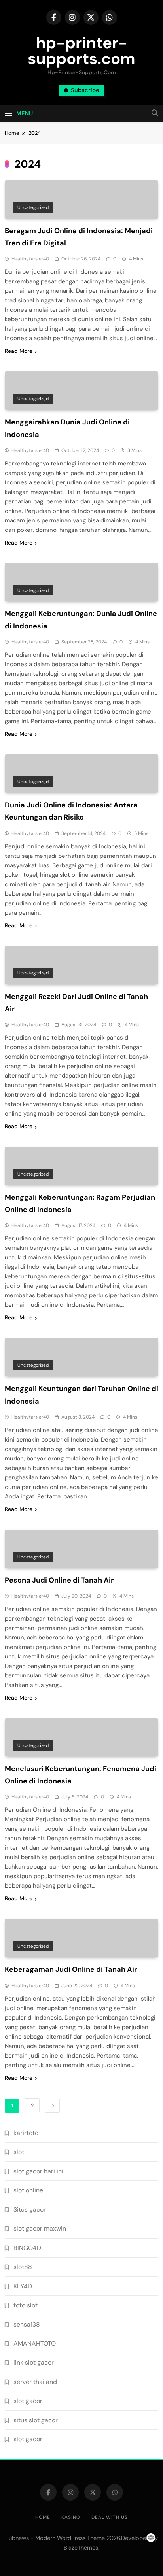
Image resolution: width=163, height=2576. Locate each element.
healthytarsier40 (30, 259)
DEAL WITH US (110, 2517)
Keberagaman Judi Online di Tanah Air (71, 1969)
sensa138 (27, 2324)
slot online (28, 2190)
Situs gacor (30, 2209)
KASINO (71, 2517)
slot (19, 2152)
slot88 (23, 2267)
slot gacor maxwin (40, 2228)
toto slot (26, 2305)
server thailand (35, 2382)
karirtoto (26, 2133)
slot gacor (28, 2401)
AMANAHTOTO (35, 2343)
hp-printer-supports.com (81, 51)
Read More (19, 351)
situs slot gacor (36, 2420)
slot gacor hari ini (38, 2171)
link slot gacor (34, 2362)
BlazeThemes (81, 2548)
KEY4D (23, 2286)
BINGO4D (27, 2248)
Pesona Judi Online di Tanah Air (59, 1580)
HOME (43, 2517)
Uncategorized (33, 207)
